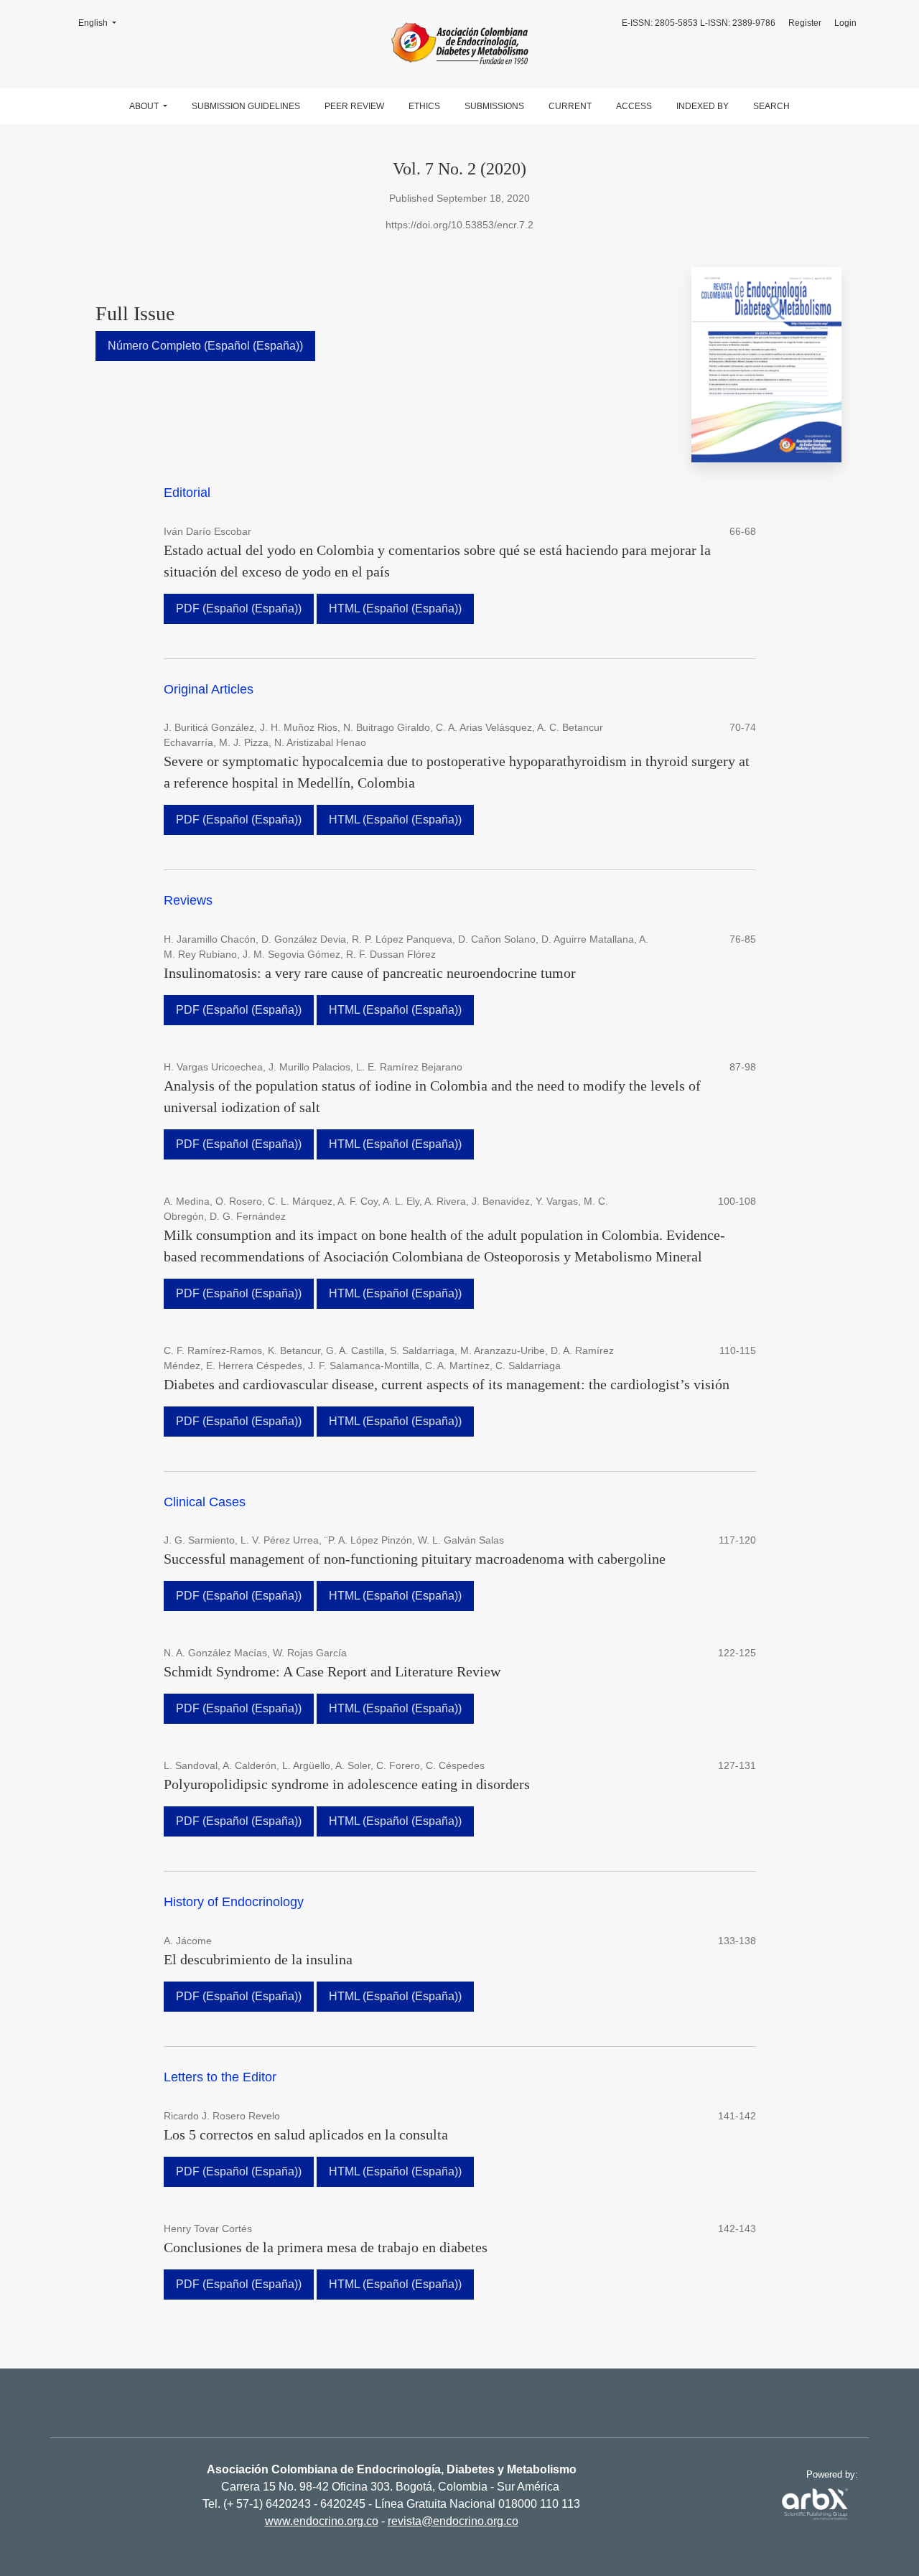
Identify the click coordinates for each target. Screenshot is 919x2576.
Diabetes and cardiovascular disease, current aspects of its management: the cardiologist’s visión (447, 1384)
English (102, 23)
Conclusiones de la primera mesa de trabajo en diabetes (326, 2247)
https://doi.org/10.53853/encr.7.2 (459, 225)
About (145, 106)
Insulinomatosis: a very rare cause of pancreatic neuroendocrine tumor (370, 973)
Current (570, 106)
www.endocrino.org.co (322, 2521)
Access (634, 106)
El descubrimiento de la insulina (258, 1959)
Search (771, 106)
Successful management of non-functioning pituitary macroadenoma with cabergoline (415, 1559)
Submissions (494, 106)
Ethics (424, 106)
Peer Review (354, 106)
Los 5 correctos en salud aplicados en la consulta (306, 2134)
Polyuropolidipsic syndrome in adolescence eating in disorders (347, 1784)
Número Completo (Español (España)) (205, 346)
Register (805, 23)
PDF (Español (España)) (239, 608)
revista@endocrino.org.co (453, 2521)
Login (845, 23)
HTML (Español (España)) (395, 608)
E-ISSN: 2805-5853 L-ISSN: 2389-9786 (699, 23)
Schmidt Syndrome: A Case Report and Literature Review (332, 1671)
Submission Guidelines (246, 106)
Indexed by (703, 106)
